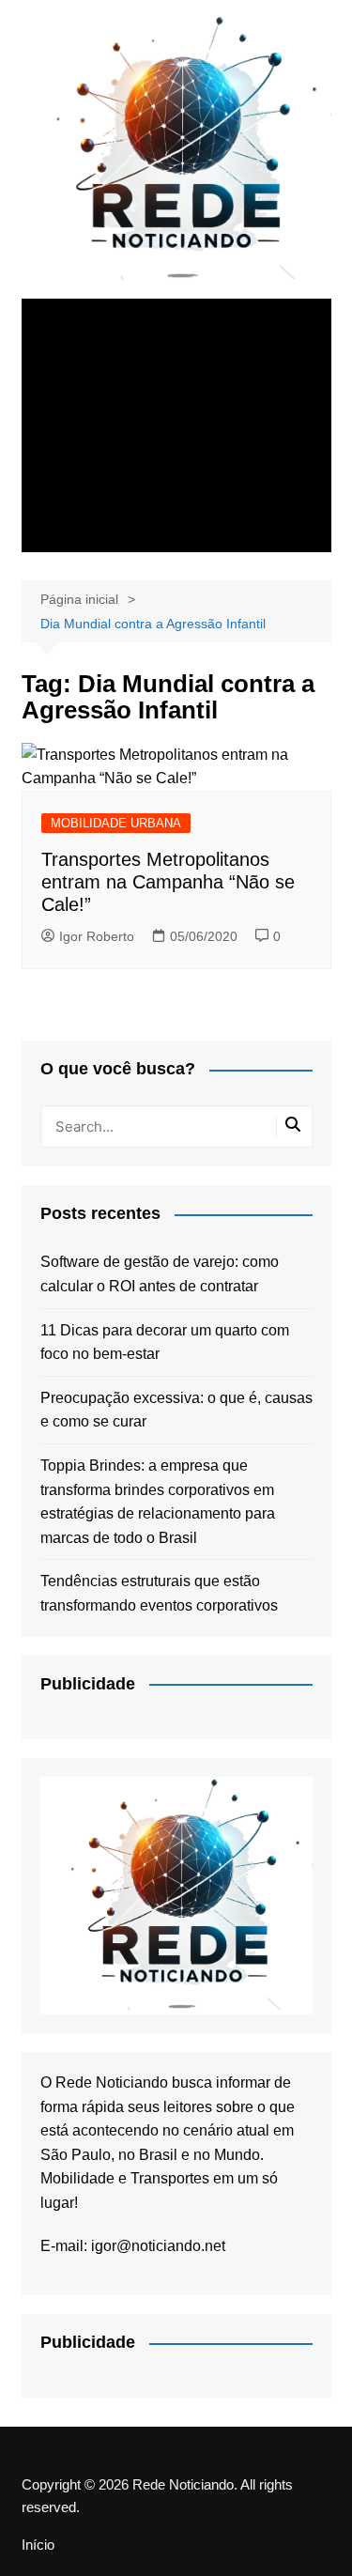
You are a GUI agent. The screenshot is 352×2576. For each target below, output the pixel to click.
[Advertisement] (176, 425)
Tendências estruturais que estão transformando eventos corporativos (159, 1593)
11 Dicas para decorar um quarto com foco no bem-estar (165, 1342)
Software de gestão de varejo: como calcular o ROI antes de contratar (160, 1274)
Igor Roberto (97, 936)
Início (38, 2545)
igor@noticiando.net (158, 2246)
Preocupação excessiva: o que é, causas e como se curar (176, 1410)
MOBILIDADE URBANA (116, 823)
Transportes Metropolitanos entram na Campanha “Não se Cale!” (168, 882)
